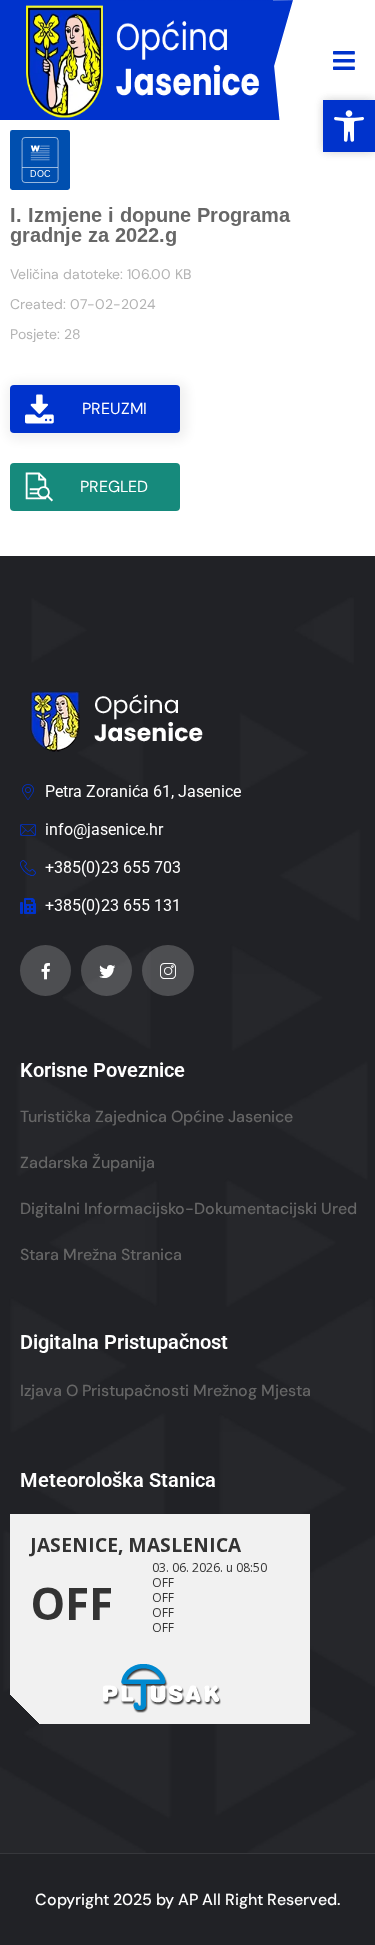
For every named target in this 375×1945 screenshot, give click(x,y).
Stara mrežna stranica (101, 1254)
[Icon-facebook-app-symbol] (45, 970)
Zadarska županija (87, 1162)
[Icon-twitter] (106, 970)
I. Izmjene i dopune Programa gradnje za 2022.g (150, 225)
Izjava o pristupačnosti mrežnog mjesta (165, 1390)
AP (188, 1899)
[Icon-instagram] (167, 970)
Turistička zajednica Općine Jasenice (156, 1116)
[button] (349, 126)
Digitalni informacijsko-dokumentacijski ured (188, 1208)
